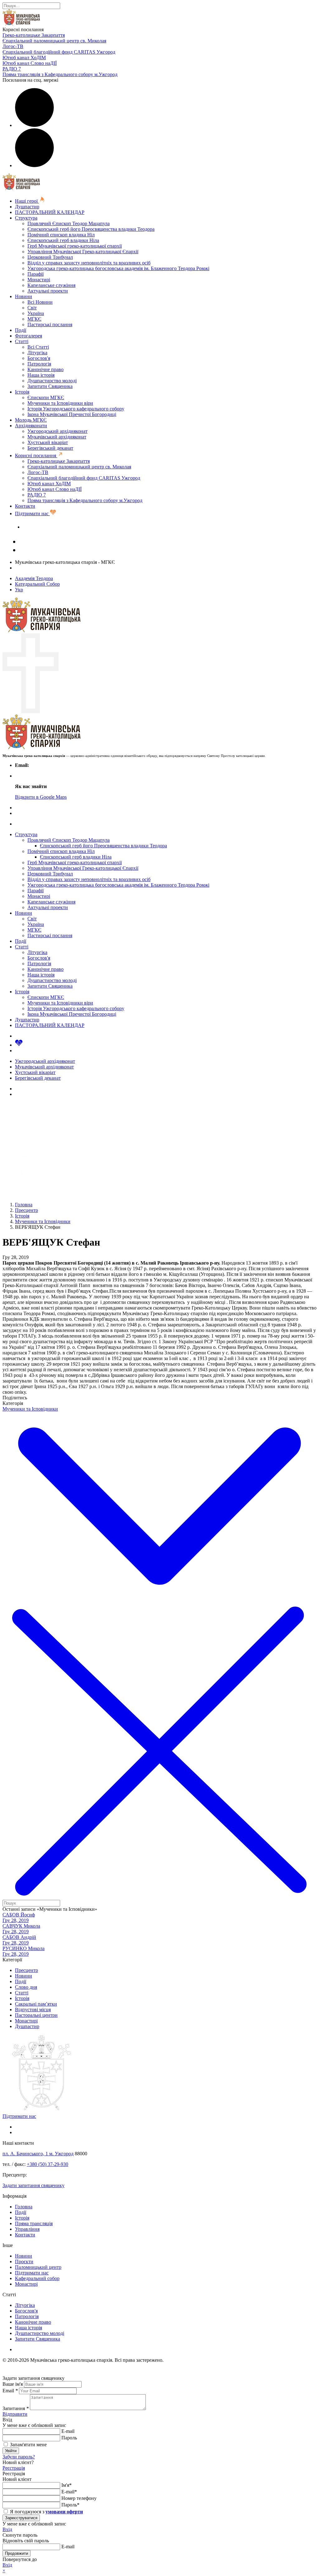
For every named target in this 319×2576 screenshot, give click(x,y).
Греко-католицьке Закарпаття (34, 35)
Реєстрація (14, 2468)
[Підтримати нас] (19, 1045)
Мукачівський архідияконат (57, 437)
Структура (26, 218)
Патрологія (39, 364)
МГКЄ (34, 319)
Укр (19, 590)
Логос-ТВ (13, 46)
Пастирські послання (50, 324)
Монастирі (39, 280)
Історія (22, 392)
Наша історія (41, 375)
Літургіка (37, 353)
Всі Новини (40, 302)
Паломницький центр (38, 2267)
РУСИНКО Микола (24, 1948)
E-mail (68, 2431)
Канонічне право (45, 369)
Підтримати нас (32, 513)
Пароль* (70, 2505)
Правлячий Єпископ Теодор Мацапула (69, 223)
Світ (32, 308)
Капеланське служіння (51, 285)
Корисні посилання (36, 455)
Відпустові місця (33, 2009)
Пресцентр (26, 1970)
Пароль (69, 2438)
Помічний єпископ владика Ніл (61, 235)
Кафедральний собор (37, 2278)
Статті (22, 341)
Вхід (7, 2529)
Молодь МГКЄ (31, 420)
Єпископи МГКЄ (46, 397)
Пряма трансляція (34, 2223)
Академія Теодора (34, 578)
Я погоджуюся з (46, 2512)
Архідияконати (31, 426)
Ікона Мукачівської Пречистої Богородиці (72, 414)
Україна (36, 313)
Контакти (25, 506)
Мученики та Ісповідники (30, 1409)
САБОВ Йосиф (19, 1915)
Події (21, 330)
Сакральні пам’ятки (36, 2004)
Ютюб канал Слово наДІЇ (30, 63)
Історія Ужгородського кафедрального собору (76, 409)
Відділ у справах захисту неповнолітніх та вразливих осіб (89, 263)
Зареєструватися (21, 2518)
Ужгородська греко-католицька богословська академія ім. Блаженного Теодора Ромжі (118, 268)
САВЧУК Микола (21, 1926)
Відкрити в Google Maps (41, 797)
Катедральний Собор (37, 584)
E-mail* (69, 2492)
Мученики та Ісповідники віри (60, 403)
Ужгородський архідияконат (57, 431)
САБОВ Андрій (19, 1937)
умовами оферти (64, 2512)
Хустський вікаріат (48, 442)
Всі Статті (38, 347)
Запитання (16, 2408)
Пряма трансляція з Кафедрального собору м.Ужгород (60, 74)
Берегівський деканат (50, 448)
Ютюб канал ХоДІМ (24, 58)
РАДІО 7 (12, 69)
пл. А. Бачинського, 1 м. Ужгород (38, 2154)
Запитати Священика (50, 386)
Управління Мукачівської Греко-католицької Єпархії (83, 252)
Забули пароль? (19, 2457)
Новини (24, 296)
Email (10, 2391)
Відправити (15, 2414)
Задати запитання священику (54, 527)
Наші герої (27, 201)
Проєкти (24, 2261)
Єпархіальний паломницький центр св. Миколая (54, 41)
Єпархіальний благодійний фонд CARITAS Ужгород (59, 52)
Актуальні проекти (48, 291)
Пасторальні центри (36, 2015)
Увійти (11, 2451)
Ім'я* (67, 2485)
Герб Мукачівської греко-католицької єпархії (75, 246)
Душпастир (27, 207)
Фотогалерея (29, 336)
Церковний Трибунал (50, 257)
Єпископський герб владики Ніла (63, 240)
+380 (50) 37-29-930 (48, 2164)
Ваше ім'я (13, 2384)
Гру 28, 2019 (16, 1920)
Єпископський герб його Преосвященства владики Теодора (91, 229)
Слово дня (26, 1987)
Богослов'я (39, 358)
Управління (27, 2229)
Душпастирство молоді (52, 381)
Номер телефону (79, 2498)
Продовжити (17, 2553)
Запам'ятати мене (28, 2445)
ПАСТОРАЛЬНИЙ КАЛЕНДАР (50, 212)
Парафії (36, 274)
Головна (24, 2207)
